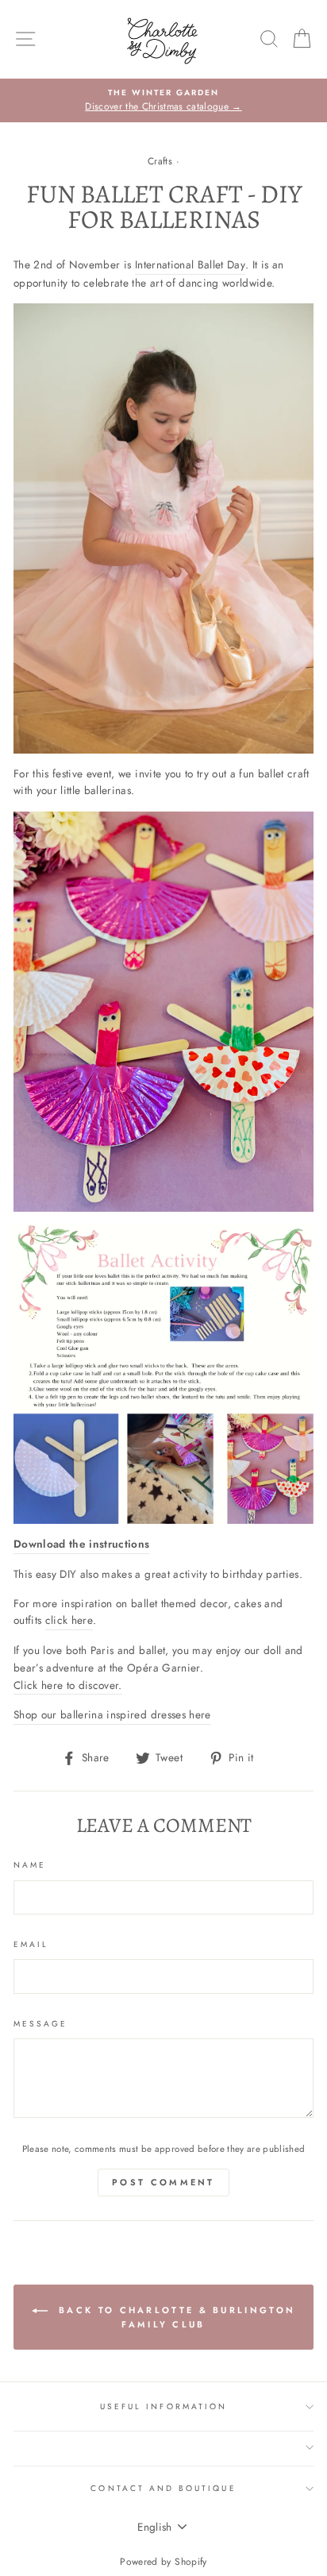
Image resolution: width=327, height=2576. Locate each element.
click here (69, 1620)
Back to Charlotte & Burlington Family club (175, 2317)
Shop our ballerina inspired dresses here (112, 1714)
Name (30, 1865)
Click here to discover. (68, 1685)
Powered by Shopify (163, 2562)
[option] (163, 101)
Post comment (163, 2182)
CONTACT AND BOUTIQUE (163, 2488)
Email (31, 1944)
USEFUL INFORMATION (163, 2406)
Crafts (160, 161)
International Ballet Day (190, 264)
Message (40, 2024)
